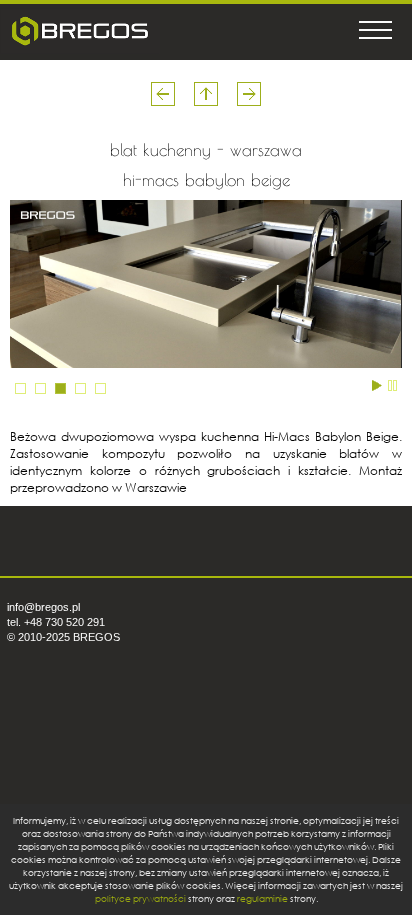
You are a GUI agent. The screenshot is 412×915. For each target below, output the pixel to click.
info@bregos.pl (43, 607)
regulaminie (262, 898)
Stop (392, 384)
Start (377, 384)
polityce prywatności (140, 898)
